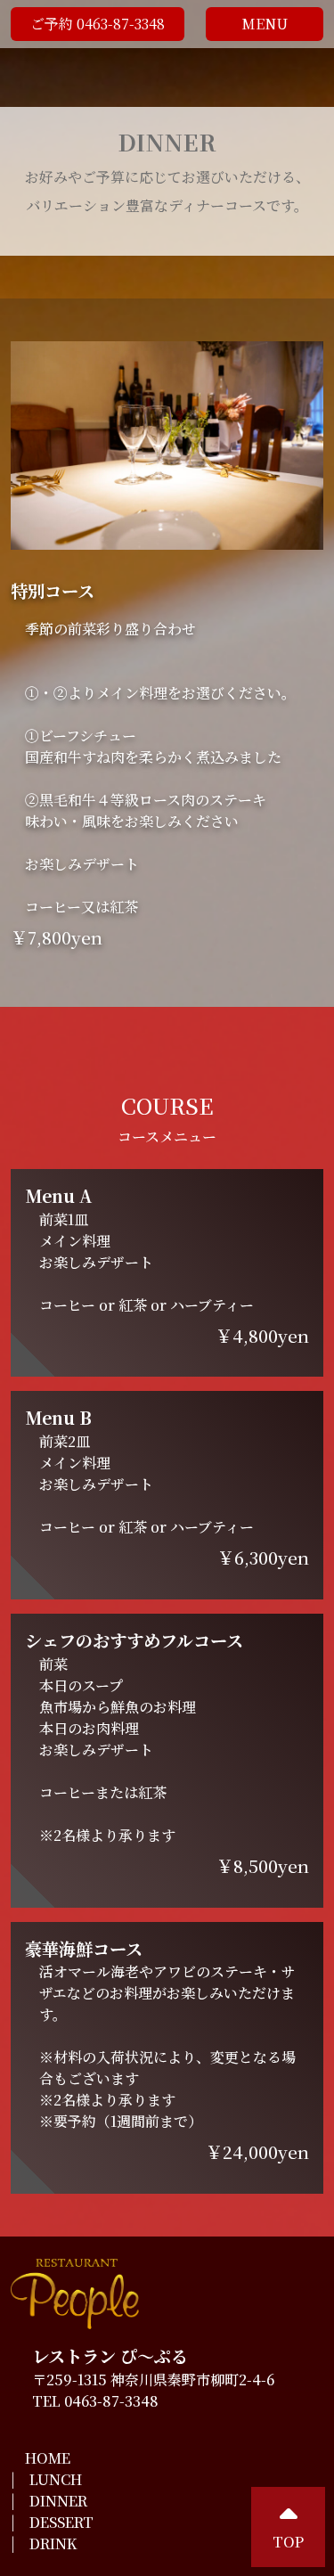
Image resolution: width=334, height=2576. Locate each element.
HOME (48, 2458)
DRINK (53, 2543)
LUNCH (56, 2479)
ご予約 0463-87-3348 (98, 24)
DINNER (58, 2501)
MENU (265, 24)
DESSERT (61, 2522)
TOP (288, 2542)
